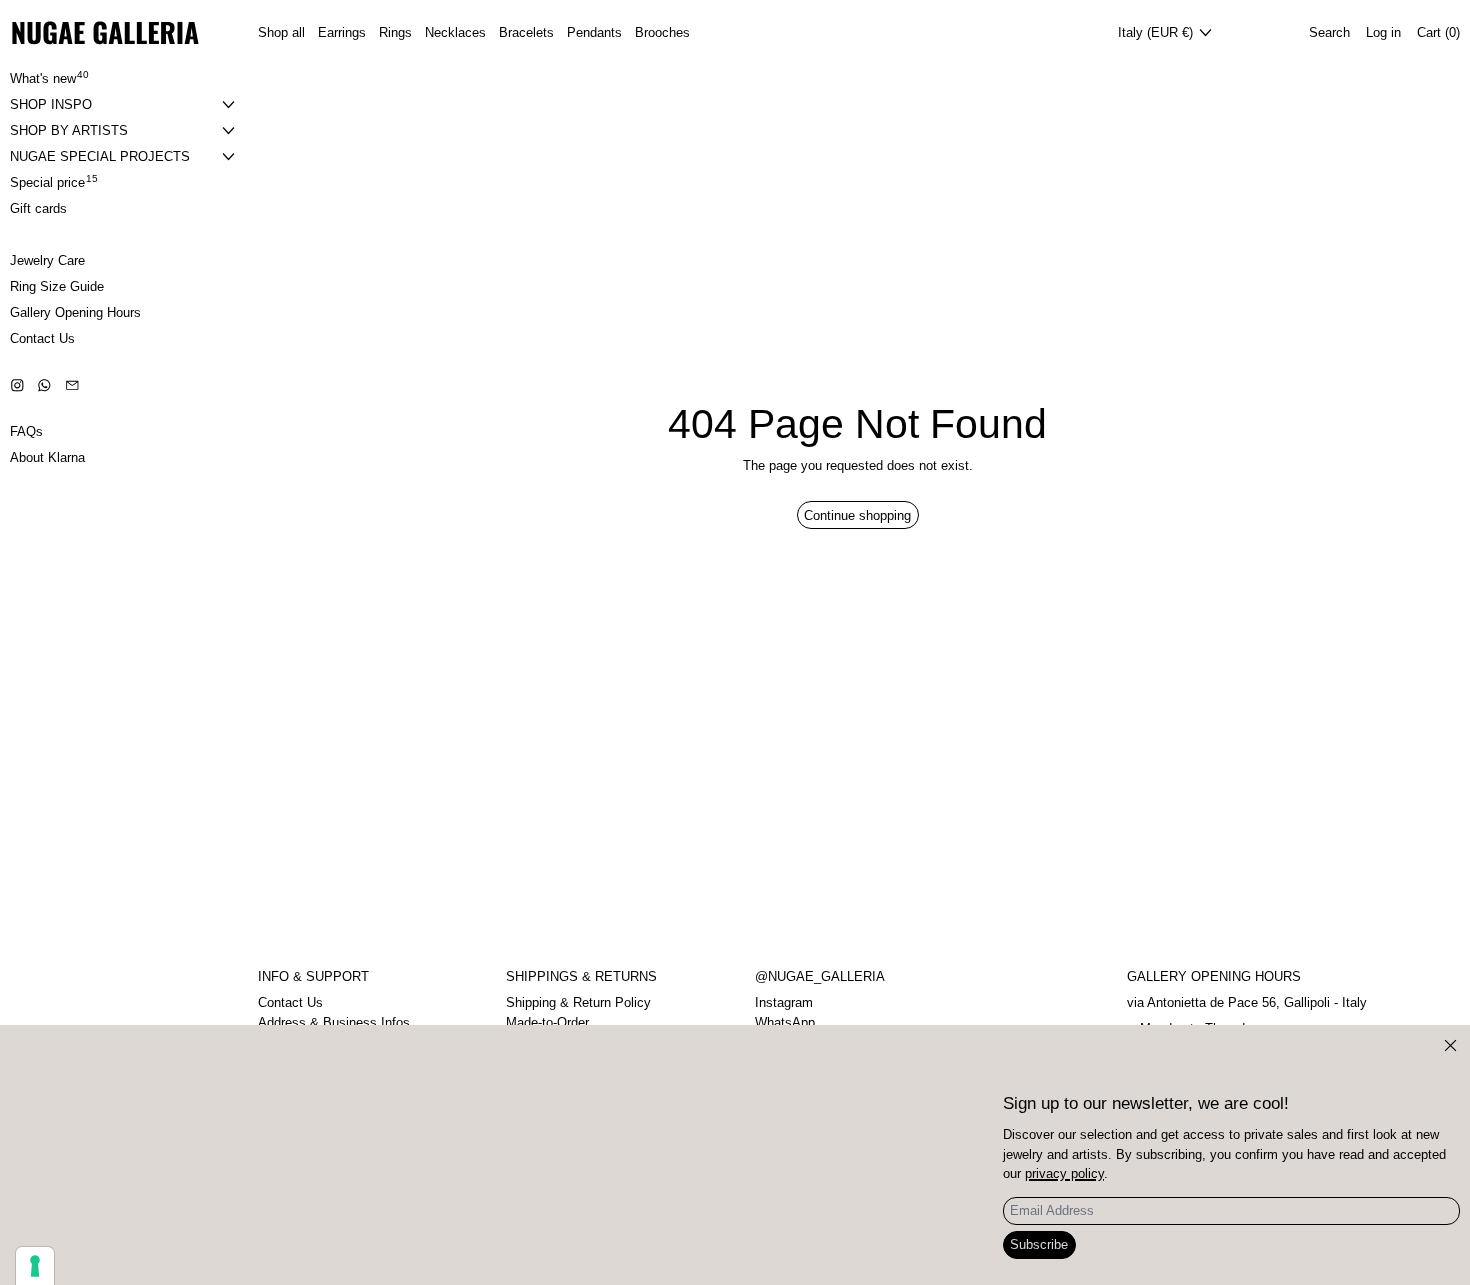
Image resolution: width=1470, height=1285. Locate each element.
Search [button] (1329, 32)
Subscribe (1039, 1244)
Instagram (784, 1002)
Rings (395, 32)
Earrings (342, 32)
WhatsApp (785, 1022)
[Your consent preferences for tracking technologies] (35, 1266)
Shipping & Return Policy (578, 1002)
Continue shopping (857, 515)
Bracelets (526, 32)
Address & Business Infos (334, 1022)
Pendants (594, 32)
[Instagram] (17, 385)
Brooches (662, 32)
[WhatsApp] (44, 385)
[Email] (72, 385)
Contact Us (290, 1002)
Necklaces (455, 32)
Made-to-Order (547, 1022)
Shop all (281, 32)
